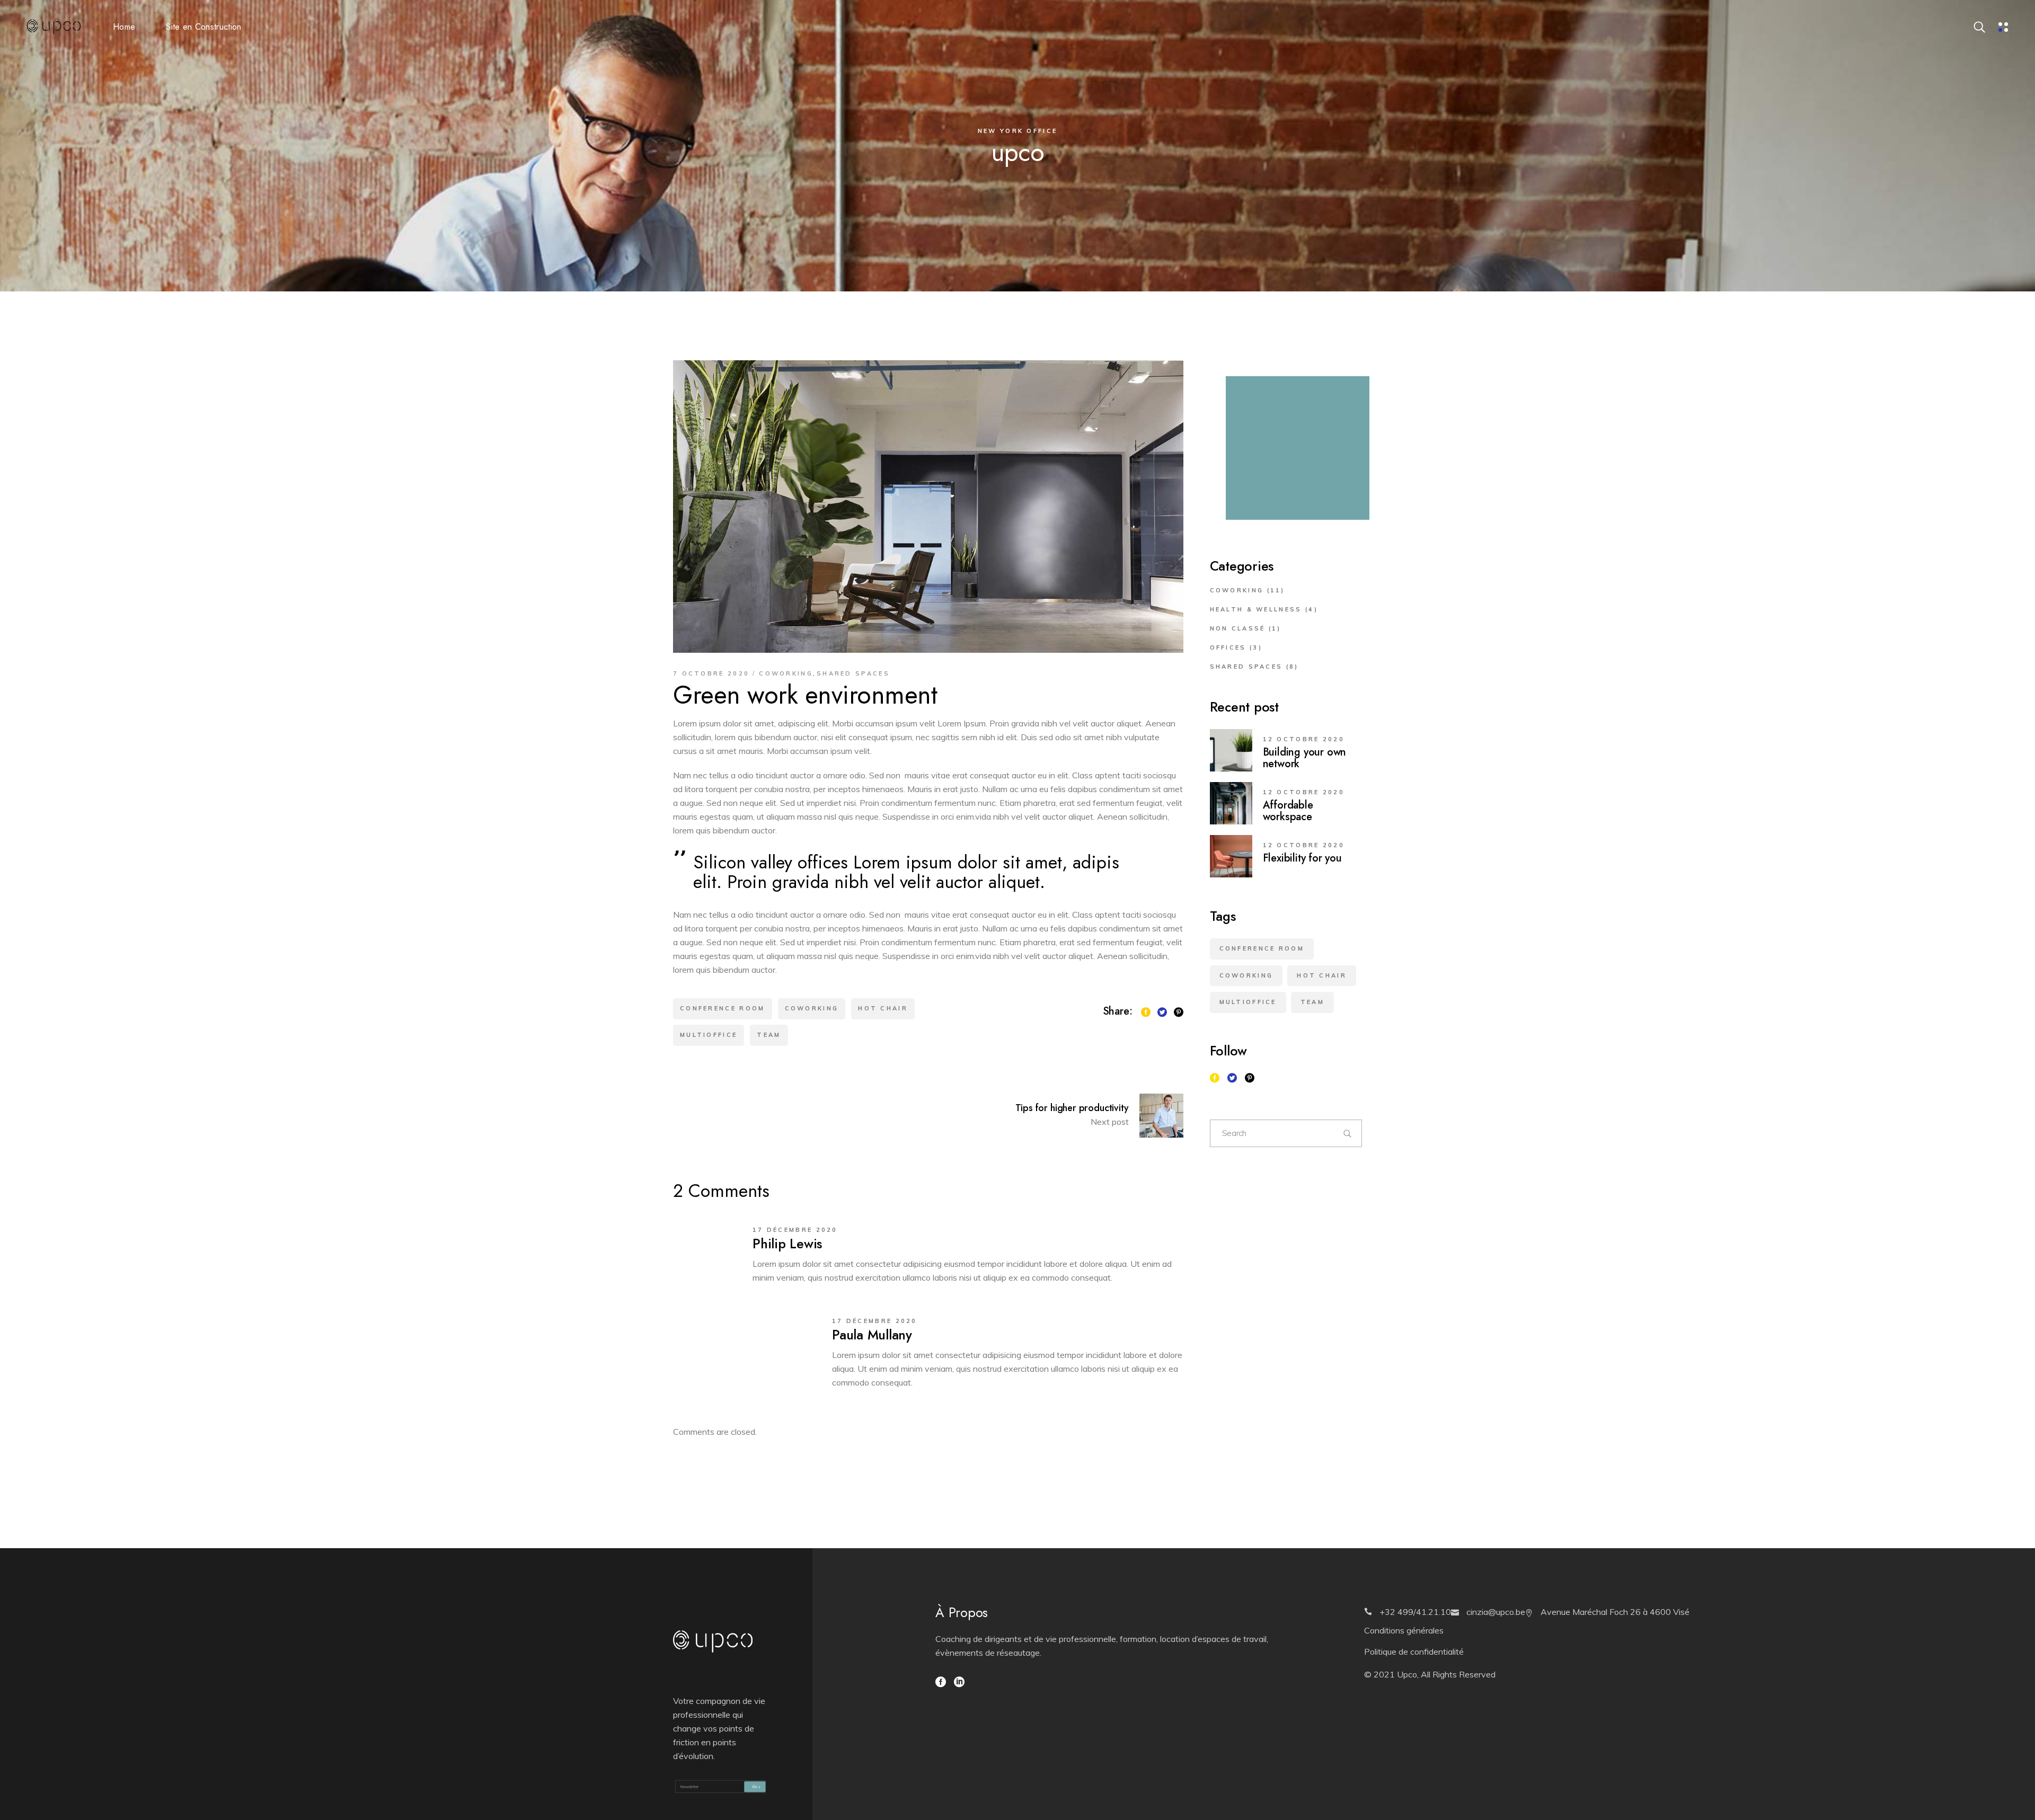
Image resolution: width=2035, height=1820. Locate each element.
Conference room (723, 1008)
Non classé (1238, 628)
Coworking (786, 673)
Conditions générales (1404, 1630)
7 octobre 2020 (711, 673)
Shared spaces (853, 673)
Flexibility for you (1302, 858)
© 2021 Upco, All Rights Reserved (1430, 1674)
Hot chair (883, 1008)
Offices (1228, 647)
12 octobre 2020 (1304, 739)
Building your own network (1305, 758)
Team (769, 1035)
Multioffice (709, 1035)
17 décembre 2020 (795, 1230)
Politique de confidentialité (1414, 1652)
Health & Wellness (1256, 609)
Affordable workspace (1288, 811)
